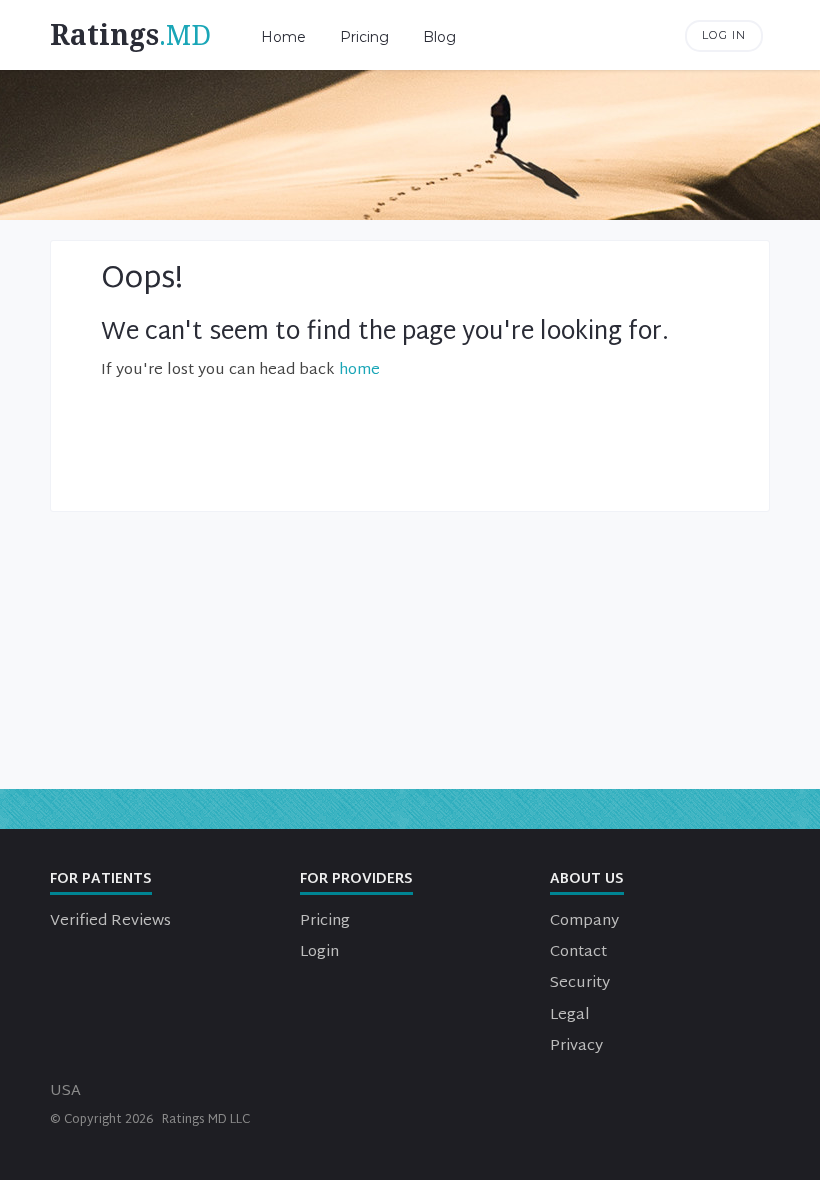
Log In (724, 35)
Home (283, 37)
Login (319, 952)
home (359, 370)
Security (580, 983)
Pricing (364, 37)
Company (584, 921)
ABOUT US (587, 879)
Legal (570, 1015)
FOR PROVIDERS (356, 879)
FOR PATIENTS (101, 879)
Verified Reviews (110, 921)
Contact (578, 952)
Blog (439, 37)
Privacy (576, 1046)
